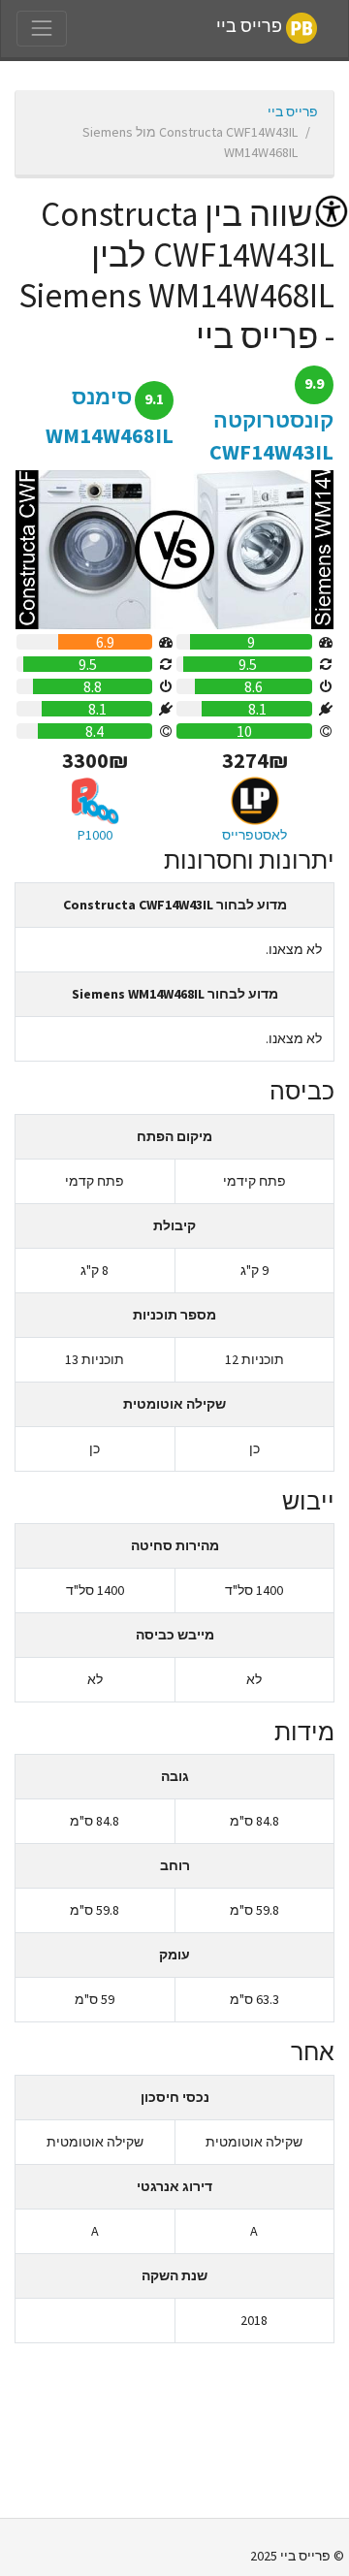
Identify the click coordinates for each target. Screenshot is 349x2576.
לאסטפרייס (254, 835)
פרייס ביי (251, 27)
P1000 (95, 835)
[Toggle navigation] (42, 28)
